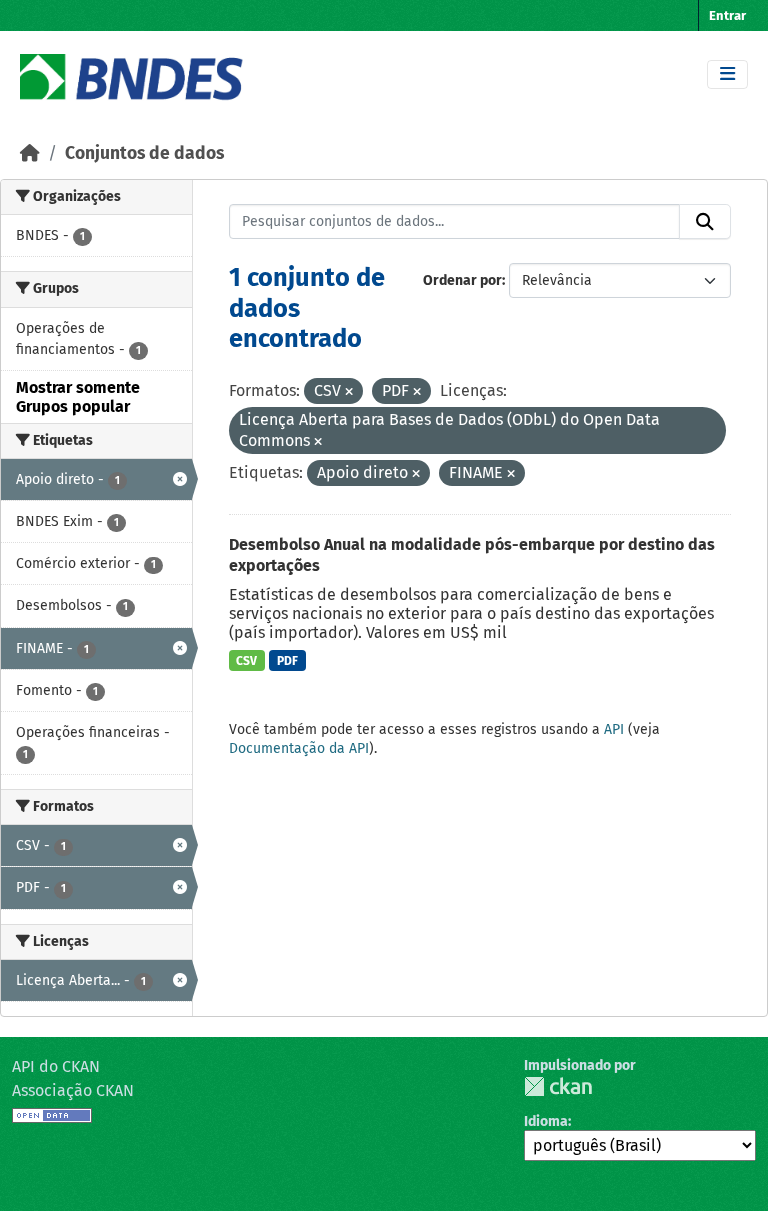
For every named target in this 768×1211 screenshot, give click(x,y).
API (614, 729)
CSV (246, 661)
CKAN (558, 1086)
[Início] (30, 153)
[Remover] (349, 392)
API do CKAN (56, 1066)
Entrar (727, 15)
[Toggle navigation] (727, 74)
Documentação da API (299, 748)
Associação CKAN (73, 1090)
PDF (287, 661)
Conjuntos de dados (144, 153)
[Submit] (705, 222)
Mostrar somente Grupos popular (78, 397)
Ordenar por (462, 280)
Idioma (546, 1121)
